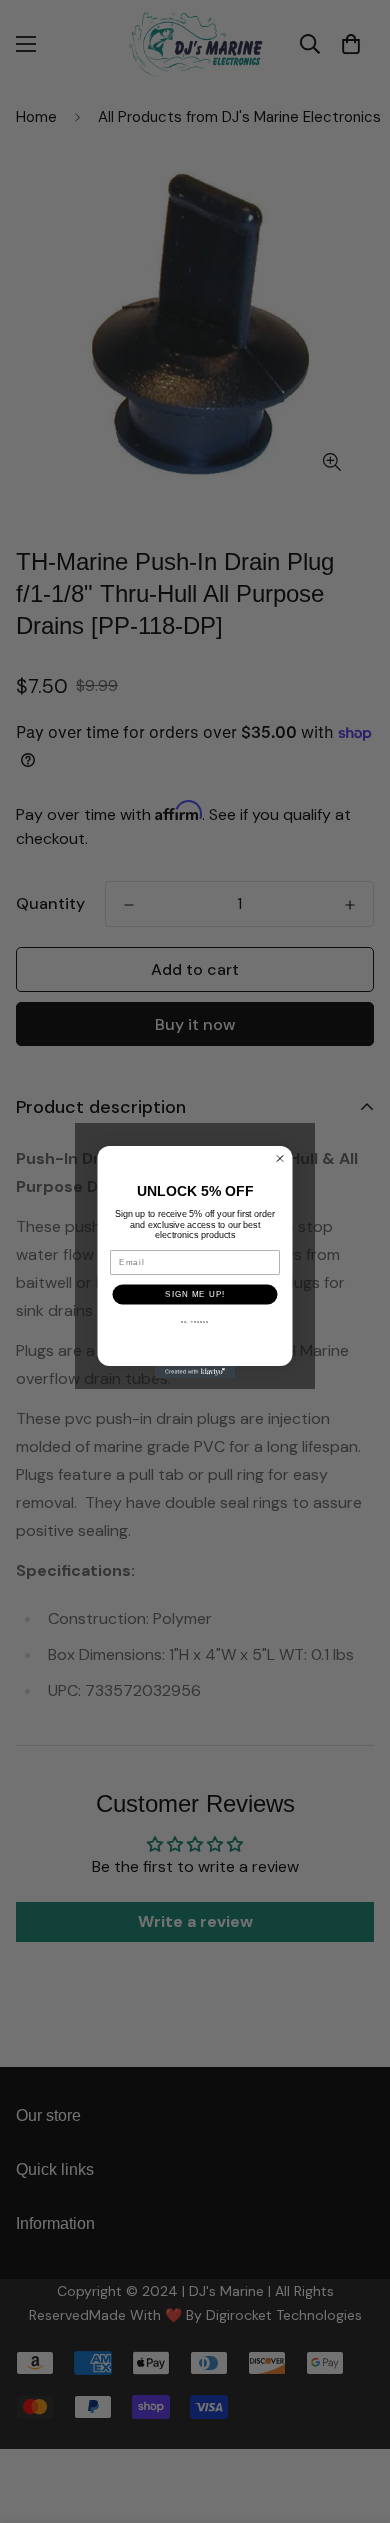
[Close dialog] (280, 1158)
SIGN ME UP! (195, 1293)
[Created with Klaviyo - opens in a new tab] (195, 1372)
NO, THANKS (195, 1321)
